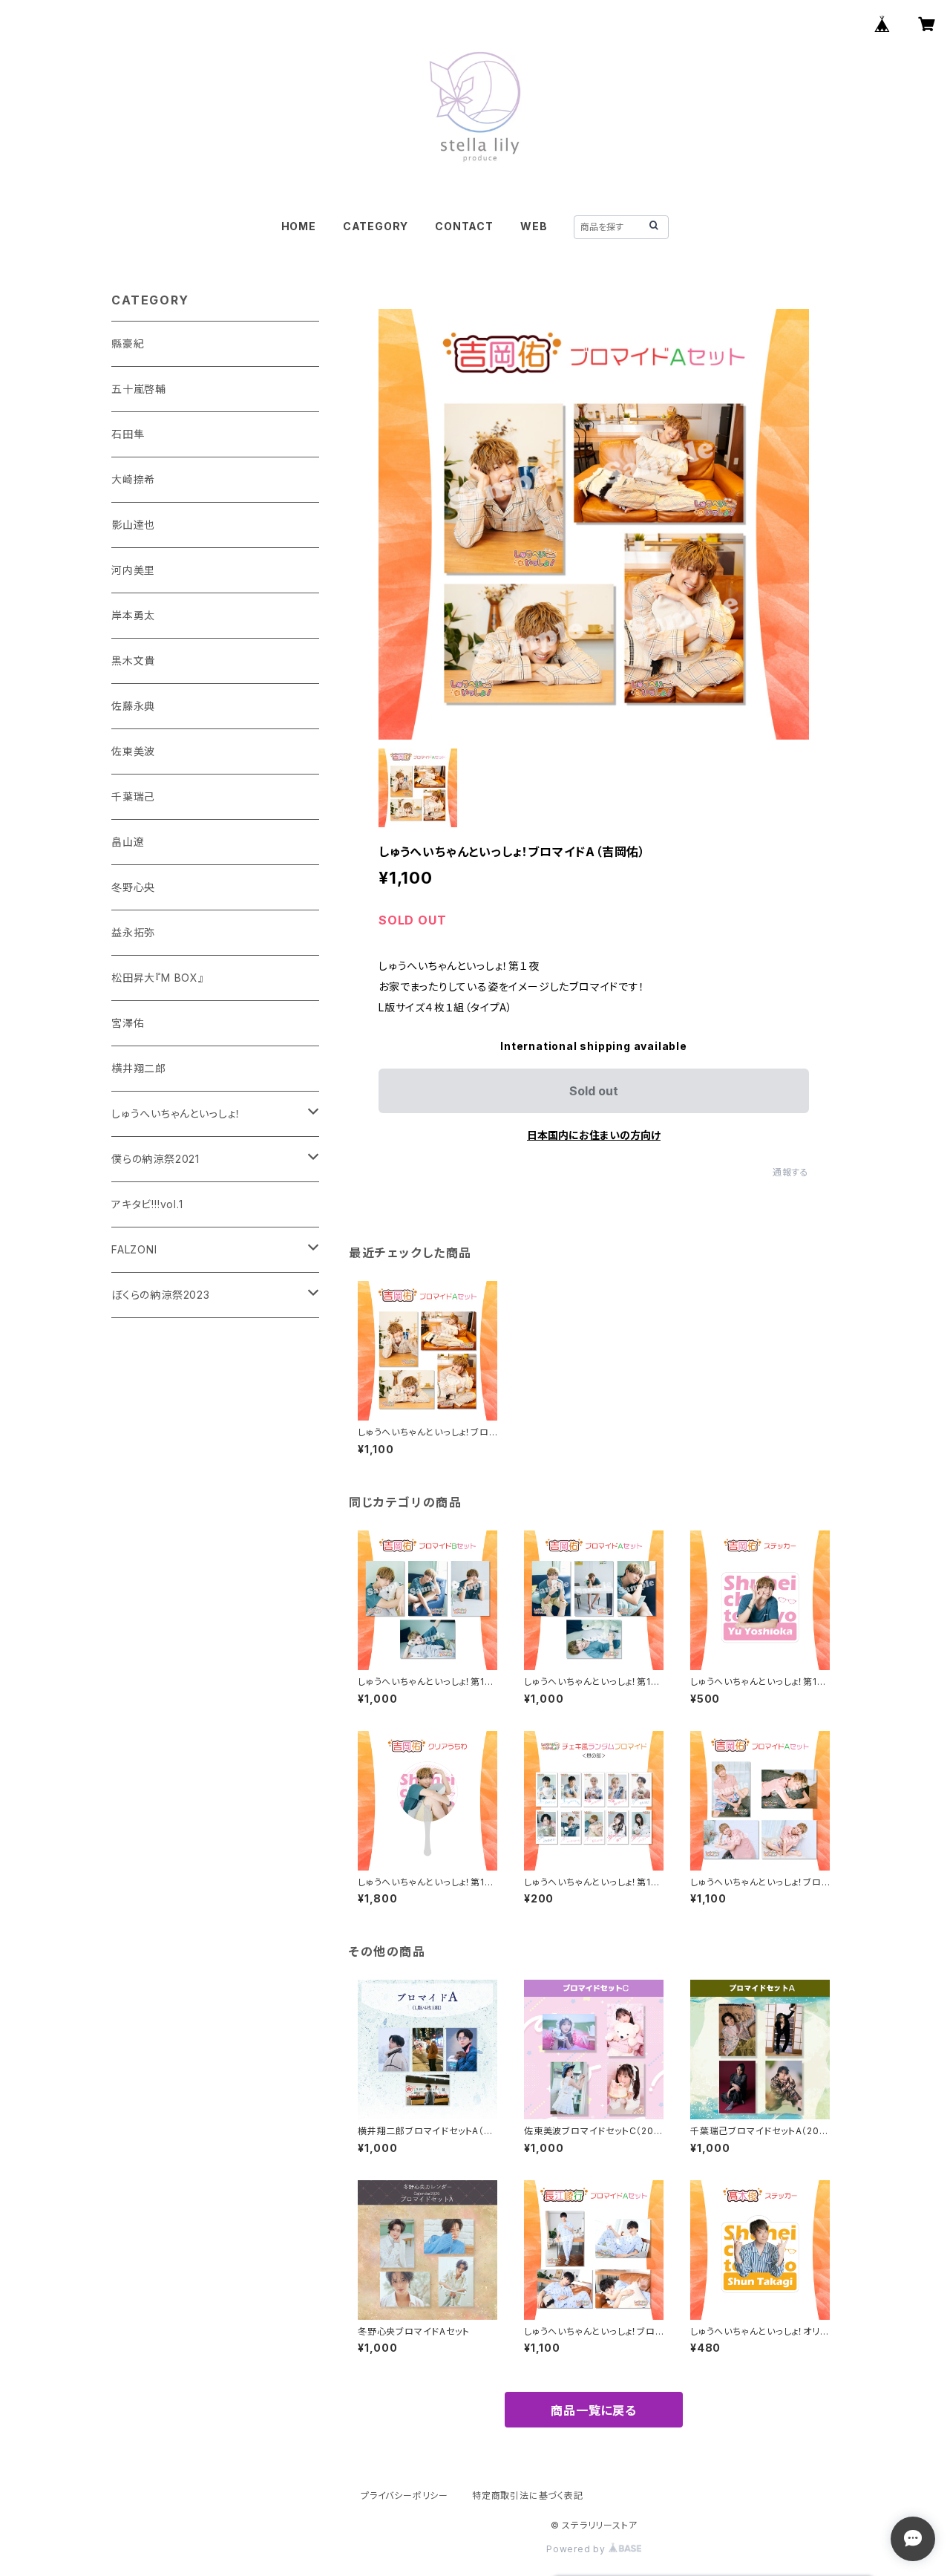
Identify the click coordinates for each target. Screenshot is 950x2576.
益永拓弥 (133, 932)
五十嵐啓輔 (139, 389)
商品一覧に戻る (594, 2410)
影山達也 (133, 525)
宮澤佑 (128, 1023)
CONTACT (464, 226)
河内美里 (133, 570)
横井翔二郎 (139, 1068)
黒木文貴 (133, 661)
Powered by (577, 2549)
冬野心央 (133, 887)
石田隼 (128, 434)
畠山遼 (128, 842)
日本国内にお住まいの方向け (594, 1135)
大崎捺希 (133, 479)
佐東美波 (133, 751)
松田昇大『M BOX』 (158, 978)
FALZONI (134, 1249)
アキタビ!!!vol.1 (147, 1204)
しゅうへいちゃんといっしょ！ (176, 1113)
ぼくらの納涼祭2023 (161, 1295)
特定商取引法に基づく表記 (528, 2495)
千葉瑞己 (133, 796)
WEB (534, 226)
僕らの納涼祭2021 (155, 1159)
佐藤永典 (133, 706)
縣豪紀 (128, 343)
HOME (299, 226)
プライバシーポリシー (404, 2495)
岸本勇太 (133, 615)
